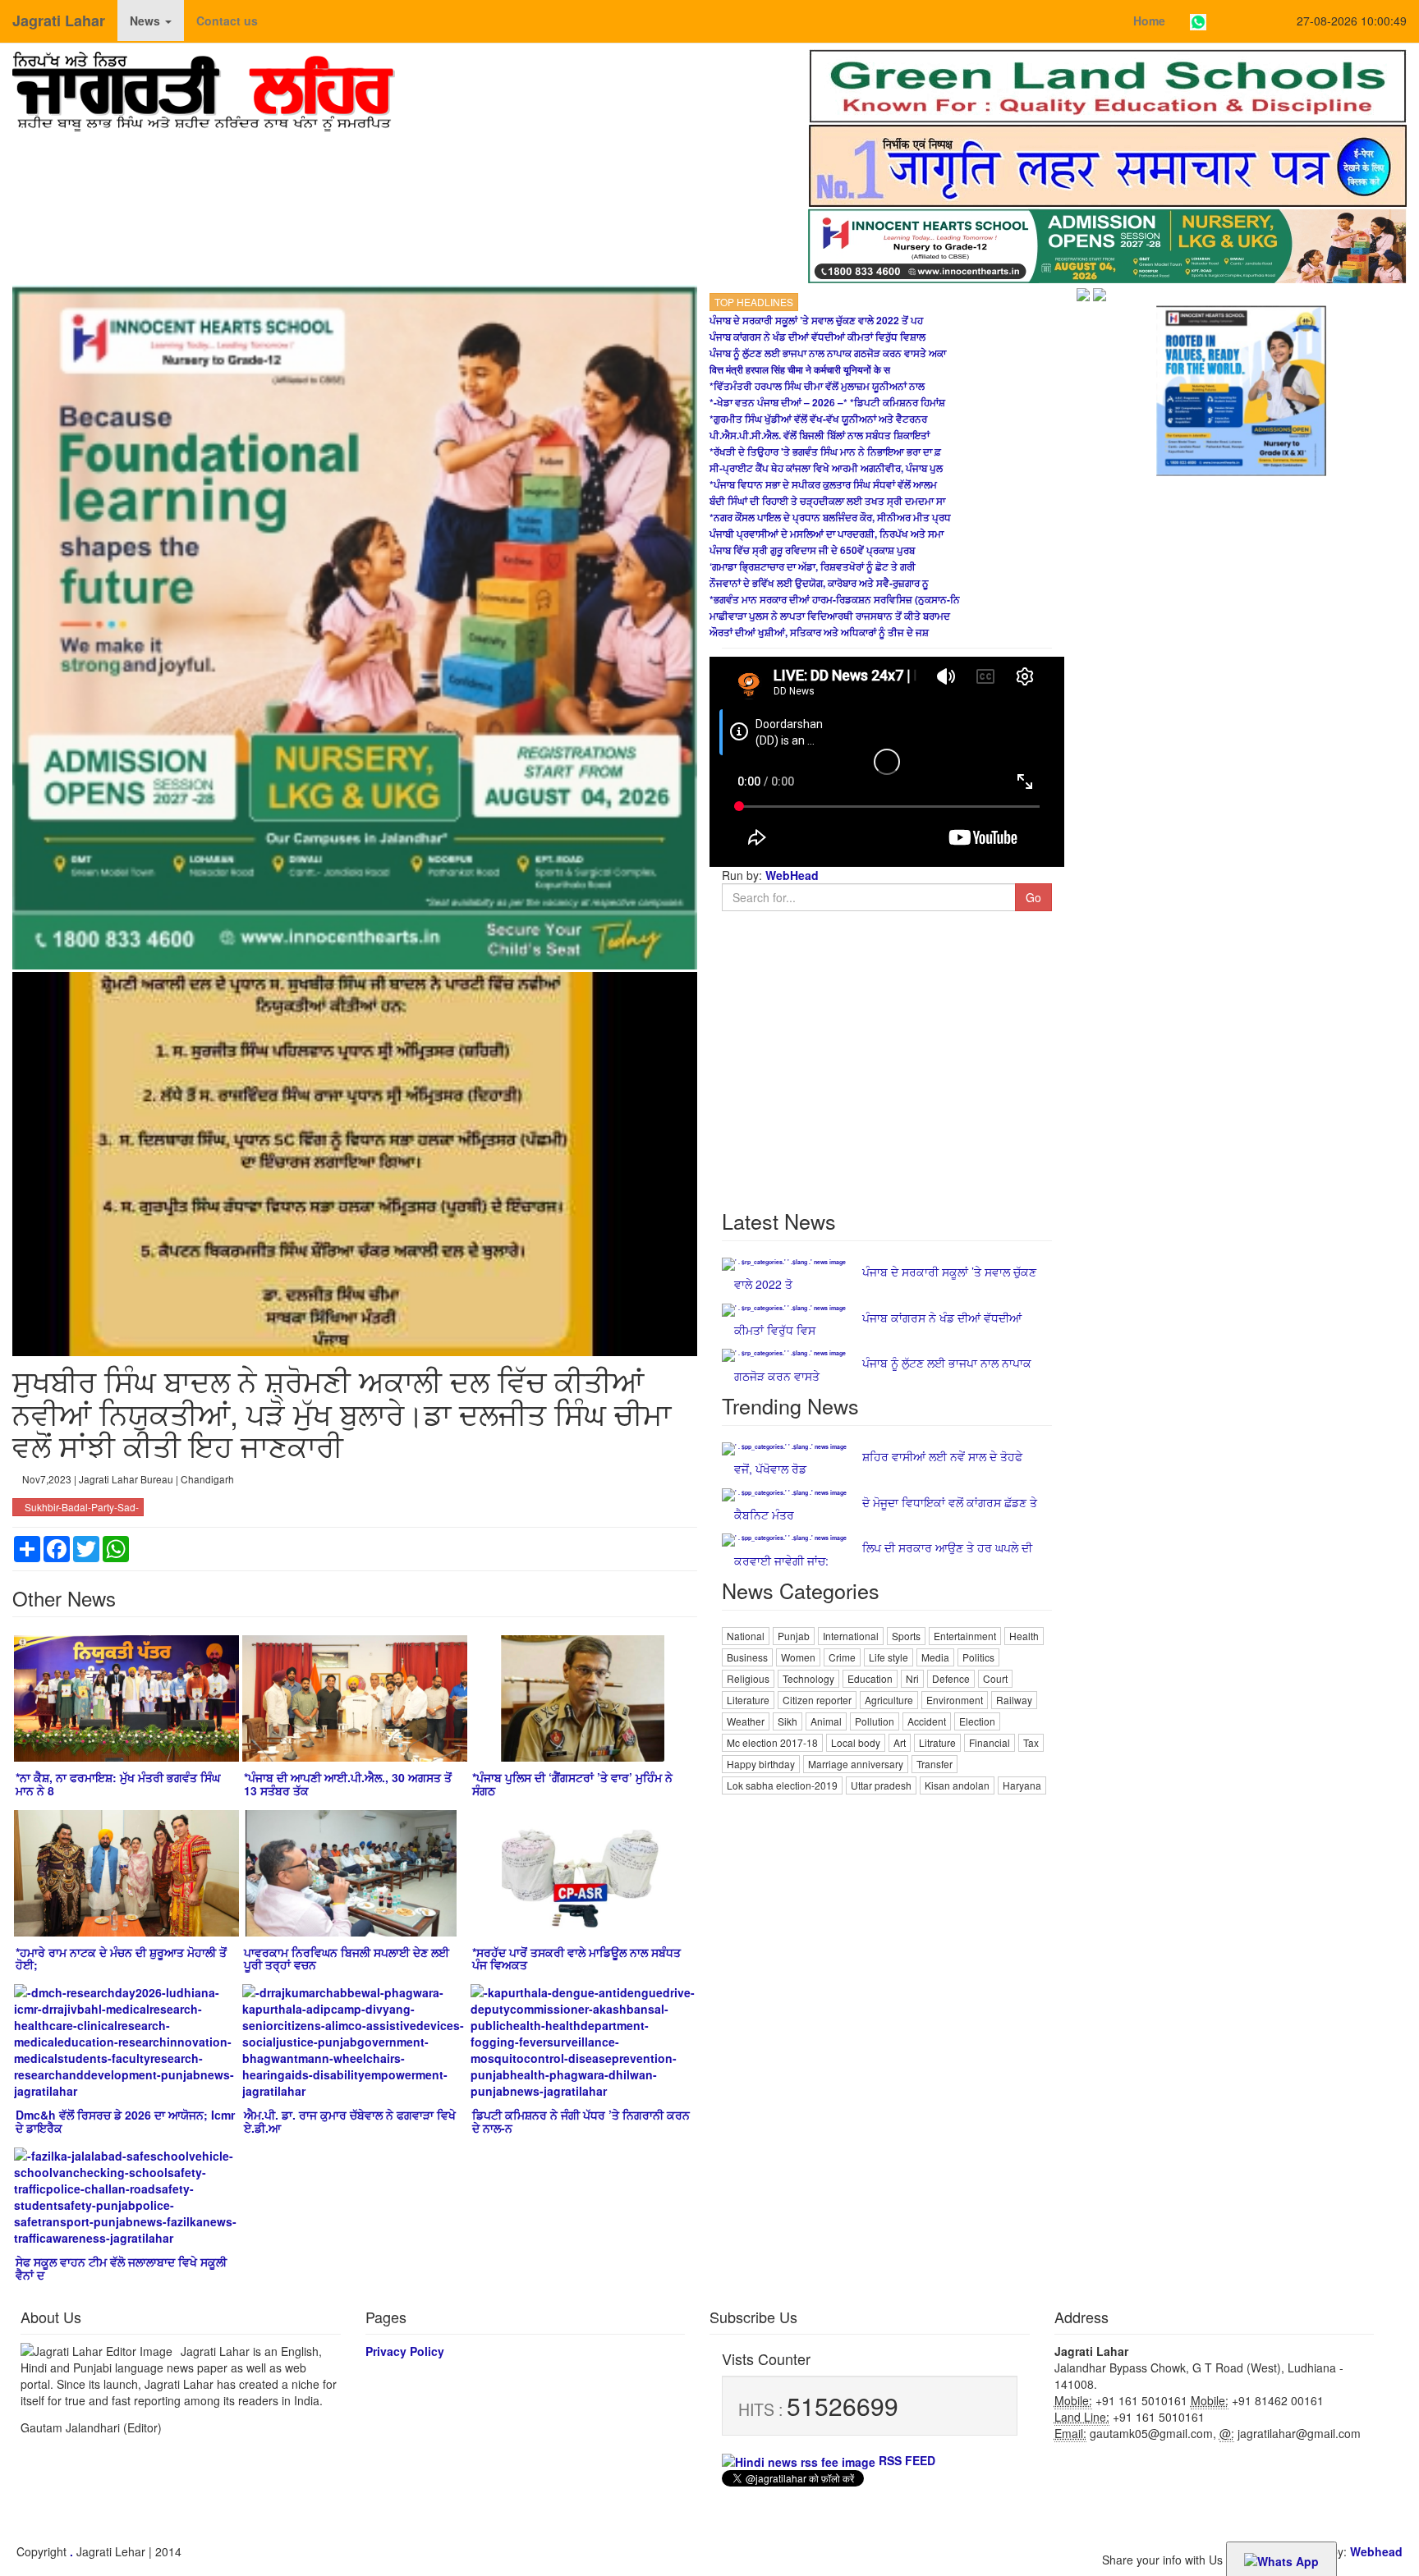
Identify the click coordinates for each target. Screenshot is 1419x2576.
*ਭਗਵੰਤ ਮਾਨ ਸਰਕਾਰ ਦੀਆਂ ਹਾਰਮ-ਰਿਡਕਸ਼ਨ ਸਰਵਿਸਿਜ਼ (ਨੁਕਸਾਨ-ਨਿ (835, 599)
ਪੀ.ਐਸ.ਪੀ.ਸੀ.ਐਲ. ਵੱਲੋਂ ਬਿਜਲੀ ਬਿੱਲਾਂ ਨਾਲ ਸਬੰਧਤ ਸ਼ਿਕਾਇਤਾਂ (820, 435)
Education (870, 1678)
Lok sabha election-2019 (782, 1785)
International (851, 1636)
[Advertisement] (887, 1913)
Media (935, 1657)
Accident (927, 1721)
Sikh (788, 1721)
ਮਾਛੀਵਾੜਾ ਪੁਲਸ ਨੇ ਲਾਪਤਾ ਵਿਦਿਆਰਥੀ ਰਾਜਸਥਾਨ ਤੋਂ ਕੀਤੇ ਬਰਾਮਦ (830, 616)
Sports (906, 1636)
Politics (978, 1657)
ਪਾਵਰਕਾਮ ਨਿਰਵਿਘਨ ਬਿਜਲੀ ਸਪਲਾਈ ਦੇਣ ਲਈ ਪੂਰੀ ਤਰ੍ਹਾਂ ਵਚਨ (347, 1958)
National (746, 1636)
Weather (746, 1721)
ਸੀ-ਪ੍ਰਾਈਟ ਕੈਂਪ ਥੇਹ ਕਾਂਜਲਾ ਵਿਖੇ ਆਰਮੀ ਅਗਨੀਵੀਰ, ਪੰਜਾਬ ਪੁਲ (826, 468)
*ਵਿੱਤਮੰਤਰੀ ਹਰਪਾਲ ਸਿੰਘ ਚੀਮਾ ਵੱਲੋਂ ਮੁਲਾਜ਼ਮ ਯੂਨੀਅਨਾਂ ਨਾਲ (817, 386)
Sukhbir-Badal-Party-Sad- (82, 1507)
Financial (990, 1742)
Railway (1014, 1700)
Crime (842, 1657)
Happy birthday (761, 1764)
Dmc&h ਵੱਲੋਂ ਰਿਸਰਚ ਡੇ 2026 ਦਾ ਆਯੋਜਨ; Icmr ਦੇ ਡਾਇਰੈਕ (125, 2121)
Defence (951, 1678)
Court (995, 1678)
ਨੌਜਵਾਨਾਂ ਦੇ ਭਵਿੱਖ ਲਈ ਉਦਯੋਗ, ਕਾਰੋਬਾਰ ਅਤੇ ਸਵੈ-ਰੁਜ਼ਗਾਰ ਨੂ (819, 583)
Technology (808, 1678)
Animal (826, 1721)
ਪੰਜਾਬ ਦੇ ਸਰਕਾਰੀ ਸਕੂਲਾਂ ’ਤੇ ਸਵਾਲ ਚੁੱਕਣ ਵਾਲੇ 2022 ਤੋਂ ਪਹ (816, 320)
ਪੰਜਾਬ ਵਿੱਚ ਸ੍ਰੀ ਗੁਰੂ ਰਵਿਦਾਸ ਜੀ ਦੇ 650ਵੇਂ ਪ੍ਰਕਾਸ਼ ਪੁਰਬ (812, 550)
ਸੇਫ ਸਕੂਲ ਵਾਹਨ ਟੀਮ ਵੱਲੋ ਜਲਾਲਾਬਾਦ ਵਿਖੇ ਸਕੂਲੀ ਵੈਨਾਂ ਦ (121, 2268)
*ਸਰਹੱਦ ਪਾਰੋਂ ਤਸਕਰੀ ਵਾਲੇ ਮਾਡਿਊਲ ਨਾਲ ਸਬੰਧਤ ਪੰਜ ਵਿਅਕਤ (576, 1958)
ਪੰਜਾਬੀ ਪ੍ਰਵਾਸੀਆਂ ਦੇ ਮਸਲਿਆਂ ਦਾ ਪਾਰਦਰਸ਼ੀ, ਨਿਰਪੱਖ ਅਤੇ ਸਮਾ (827, 534)
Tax (1031, 1742)
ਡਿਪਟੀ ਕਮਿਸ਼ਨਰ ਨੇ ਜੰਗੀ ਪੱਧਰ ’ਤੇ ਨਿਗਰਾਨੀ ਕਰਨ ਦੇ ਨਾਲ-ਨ (581, 2121)
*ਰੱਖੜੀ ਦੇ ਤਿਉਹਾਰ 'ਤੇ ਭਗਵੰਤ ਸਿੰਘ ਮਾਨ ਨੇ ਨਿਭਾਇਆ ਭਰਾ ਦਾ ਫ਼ (825, 451)
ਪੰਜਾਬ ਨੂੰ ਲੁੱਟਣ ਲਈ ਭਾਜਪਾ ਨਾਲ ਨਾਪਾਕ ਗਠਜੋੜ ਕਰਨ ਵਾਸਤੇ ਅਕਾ (828, 353)
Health (1024, 1636)
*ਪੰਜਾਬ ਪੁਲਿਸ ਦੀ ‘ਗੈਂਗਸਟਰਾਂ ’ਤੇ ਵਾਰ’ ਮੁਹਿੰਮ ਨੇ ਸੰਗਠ (572, 1783)
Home (1149, 21)
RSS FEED (905, 2460)
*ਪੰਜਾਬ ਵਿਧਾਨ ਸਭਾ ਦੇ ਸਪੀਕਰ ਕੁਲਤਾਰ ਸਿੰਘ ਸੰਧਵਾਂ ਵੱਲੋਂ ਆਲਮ (823, 484)
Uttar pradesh (881, 1785)
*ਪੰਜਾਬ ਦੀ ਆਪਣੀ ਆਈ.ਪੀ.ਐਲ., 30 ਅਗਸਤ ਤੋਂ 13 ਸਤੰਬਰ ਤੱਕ (348, 1783)
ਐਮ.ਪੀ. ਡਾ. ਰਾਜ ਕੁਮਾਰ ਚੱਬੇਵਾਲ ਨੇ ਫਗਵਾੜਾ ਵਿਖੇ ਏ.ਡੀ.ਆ (350, 2121)
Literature (748, 1700)
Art (900, 1742)
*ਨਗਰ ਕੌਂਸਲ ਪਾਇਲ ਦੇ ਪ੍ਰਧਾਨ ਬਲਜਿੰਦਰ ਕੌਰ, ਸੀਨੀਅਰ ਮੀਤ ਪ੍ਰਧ (830, 517)
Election (977, 1721)
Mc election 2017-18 (772, 1742)
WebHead (790, 875)
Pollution (875, 1721)
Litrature (937, 1742)
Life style (889, 1657)
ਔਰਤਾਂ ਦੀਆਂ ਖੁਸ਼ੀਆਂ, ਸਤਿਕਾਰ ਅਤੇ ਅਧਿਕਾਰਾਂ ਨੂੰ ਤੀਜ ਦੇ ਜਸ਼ (819, 632)
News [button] (147, 21)
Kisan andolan (957, 1785)
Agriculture (889, 1700)
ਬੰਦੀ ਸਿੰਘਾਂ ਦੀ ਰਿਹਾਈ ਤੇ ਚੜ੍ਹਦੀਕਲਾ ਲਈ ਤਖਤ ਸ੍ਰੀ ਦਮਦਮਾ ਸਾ (827, 501)
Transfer (935, 1764)
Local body (856, 1742)
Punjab (794, 1636)
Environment (955, 1700)
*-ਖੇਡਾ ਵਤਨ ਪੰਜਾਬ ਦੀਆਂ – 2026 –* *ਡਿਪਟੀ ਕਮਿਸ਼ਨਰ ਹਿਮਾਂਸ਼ (827, 402)
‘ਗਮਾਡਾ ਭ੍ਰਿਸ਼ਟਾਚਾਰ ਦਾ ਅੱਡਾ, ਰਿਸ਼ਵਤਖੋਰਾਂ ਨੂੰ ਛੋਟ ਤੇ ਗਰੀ (813, 566)
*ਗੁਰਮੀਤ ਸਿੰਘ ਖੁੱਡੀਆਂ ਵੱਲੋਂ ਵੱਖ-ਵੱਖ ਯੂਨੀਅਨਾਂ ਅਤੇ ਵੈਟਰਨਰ (818, 419)
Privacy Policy (405, 2351)
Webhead (1376, 2551)
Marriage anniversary (856, 1764)
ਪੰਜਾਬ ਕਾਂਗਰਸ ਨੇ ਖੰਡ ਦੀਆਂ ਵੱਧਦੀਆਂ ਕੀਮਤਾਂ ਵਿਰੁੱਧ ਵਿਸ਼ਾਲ (817, 337)
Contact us (227, 21)
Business (747, 1657)
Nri (912, 1678)
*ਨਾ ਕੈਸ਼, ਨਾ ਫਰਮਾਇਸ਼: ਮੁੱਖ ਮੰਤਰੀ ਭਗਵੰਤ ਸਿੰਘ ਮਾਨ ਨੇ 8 (118, 1783)
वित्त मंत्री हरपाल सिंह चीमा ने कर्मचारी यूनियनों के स (800, 369)
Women (798, 1657)
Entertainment (965, 1636)
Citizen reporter (817, 1700)
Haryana (1022, 1785)
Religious (748, 1678)
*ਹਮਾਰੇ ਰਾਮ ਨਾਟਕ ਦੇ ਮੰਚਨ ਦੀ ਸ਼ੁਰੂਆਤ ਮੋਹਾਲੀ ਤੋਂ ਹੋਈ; (121, 1958)
